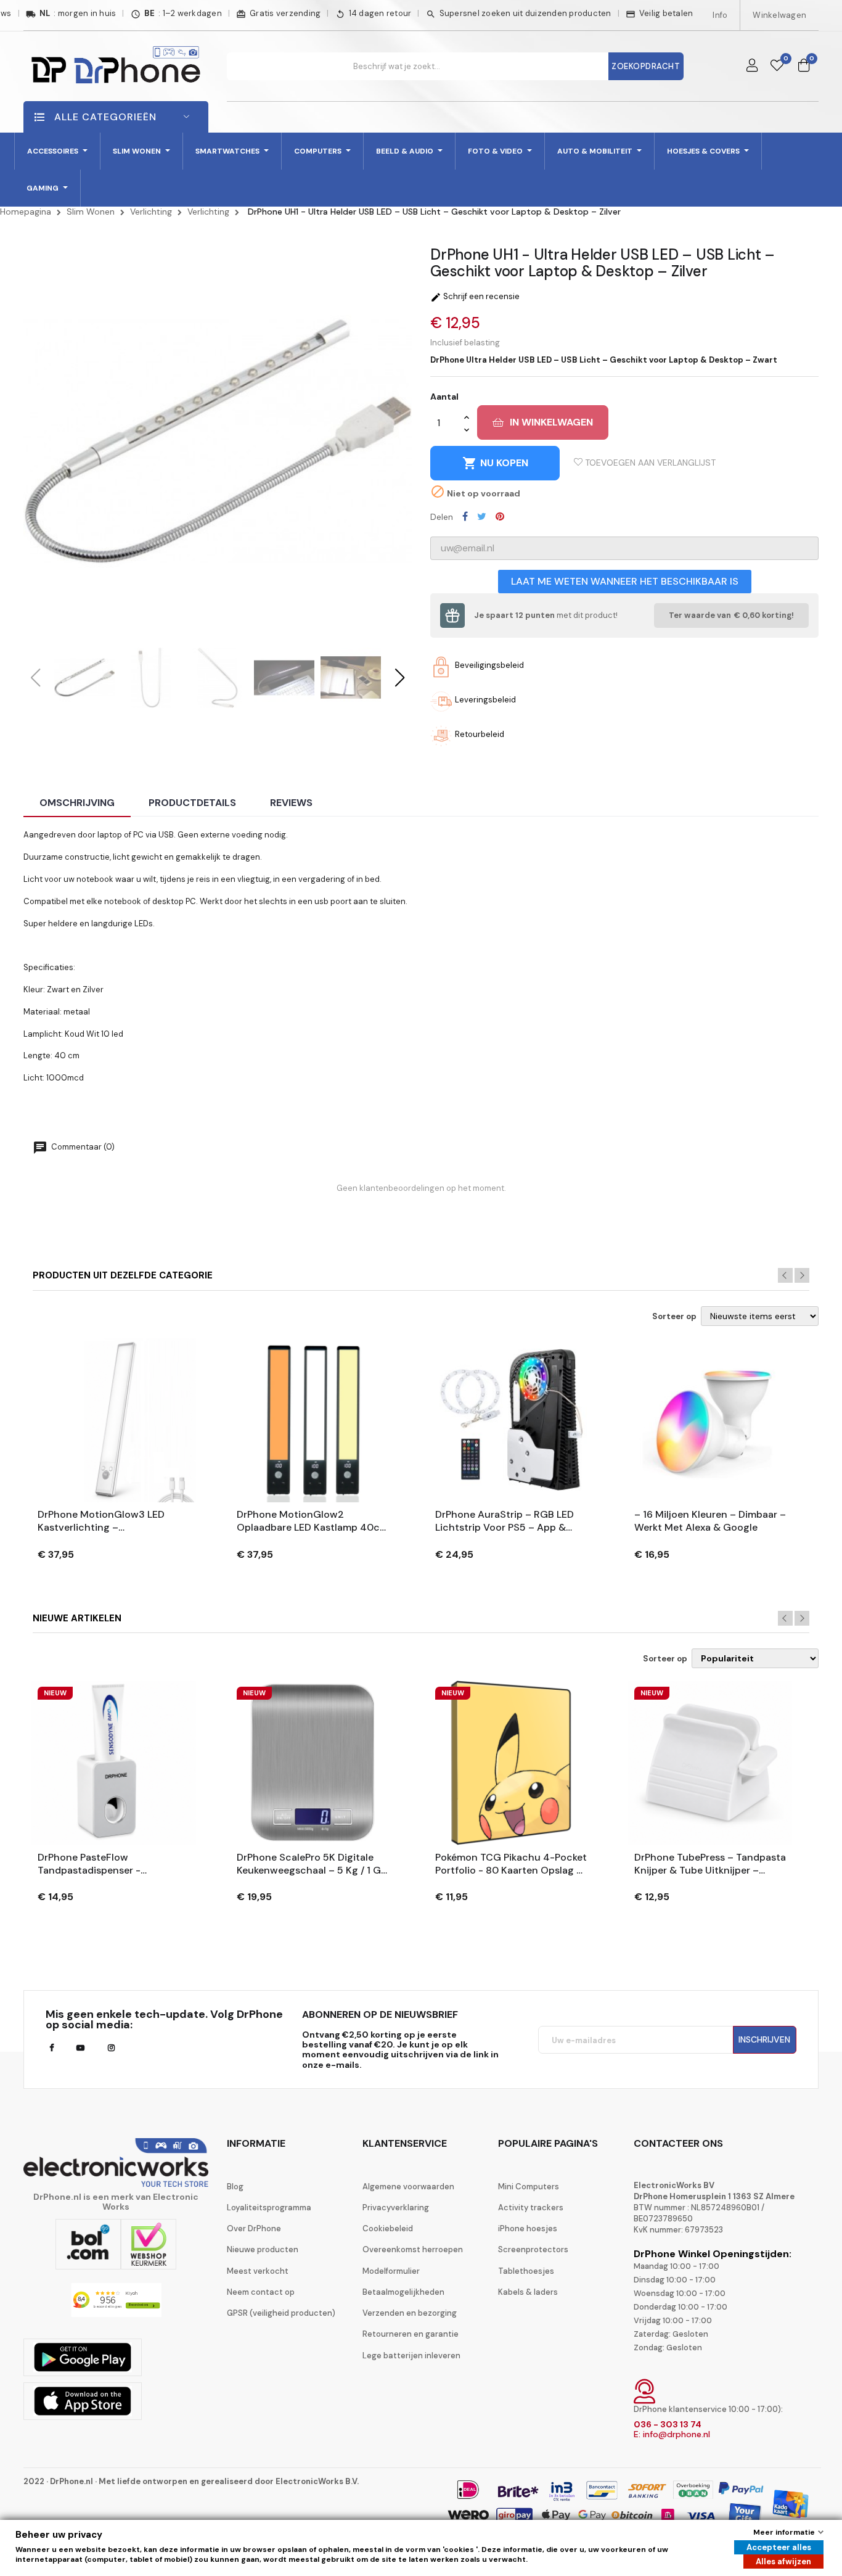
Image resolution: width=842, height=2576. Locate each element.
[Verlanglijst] (777, 66)
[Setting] (752, 66)
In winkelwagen (551, 422)
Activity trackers (531, 2208)
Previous (785, 1275)
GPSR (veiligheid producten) (281, 2313)
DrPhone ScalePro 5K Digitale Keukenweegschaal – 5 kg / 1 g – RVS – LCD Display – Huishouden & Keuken (309, 1864)
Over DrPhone (254, 2228)
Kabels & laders (528, 2292)
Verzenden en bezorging (410, 2313)
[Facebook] (51, 2048)
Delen (465, 516)
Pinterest (500, 516)
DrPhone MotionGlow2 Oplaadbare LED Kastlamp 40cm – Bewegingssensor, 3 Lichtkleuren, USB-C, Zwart (313, 1521)
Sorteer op (674, 1317)
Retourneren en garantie (411, 2334)
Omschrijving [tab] (77, 803)
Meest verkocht (258, 2271)
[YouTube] (80, 2048)
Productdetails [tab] (192, 803)
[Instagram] (111, 2048)
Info (720, 15)
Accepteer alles (779, 2547)
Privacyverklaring (396, 2208)
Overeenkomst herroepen (413, 2249)
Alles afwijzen (783, 2562)
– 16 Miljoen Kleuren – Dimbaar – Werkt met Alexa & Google (710, 1521)
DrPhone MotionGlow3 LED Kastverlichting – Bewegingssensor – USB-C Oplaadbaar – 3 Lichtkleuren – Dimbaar (108, 1521)
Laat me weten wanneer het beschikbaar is (625, 581)
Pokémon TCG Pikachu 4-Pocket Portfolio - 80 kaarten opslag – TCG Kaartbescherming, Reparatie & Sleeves (511, 1864)
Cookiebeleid (388, 2228)
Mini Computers (529, 2187)
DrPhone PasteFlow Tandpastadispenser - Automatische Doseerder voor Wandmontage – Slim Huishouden (109, 1864)
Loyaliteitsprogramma (269, 2208)
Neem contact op (261, 2292)
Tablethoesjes (526, 2271)
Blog (235, 2187)
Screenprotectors (533, 2249)
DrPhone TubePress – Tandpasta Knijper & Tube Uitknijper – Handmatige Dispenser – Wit (710, 1864)
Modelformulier (391, 2271)
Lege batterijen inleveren (411, 2356)
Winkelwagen (779, 15)
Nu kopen (495, 463)
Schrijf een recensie (475, 296)
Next (802, 1275)
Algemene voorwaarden (408, 2187)
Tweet (482, 516)
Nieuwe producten (263, 2249)
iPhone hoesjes (528, 2228)
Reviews (291, 803)
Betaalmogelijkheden (403, 2292)
